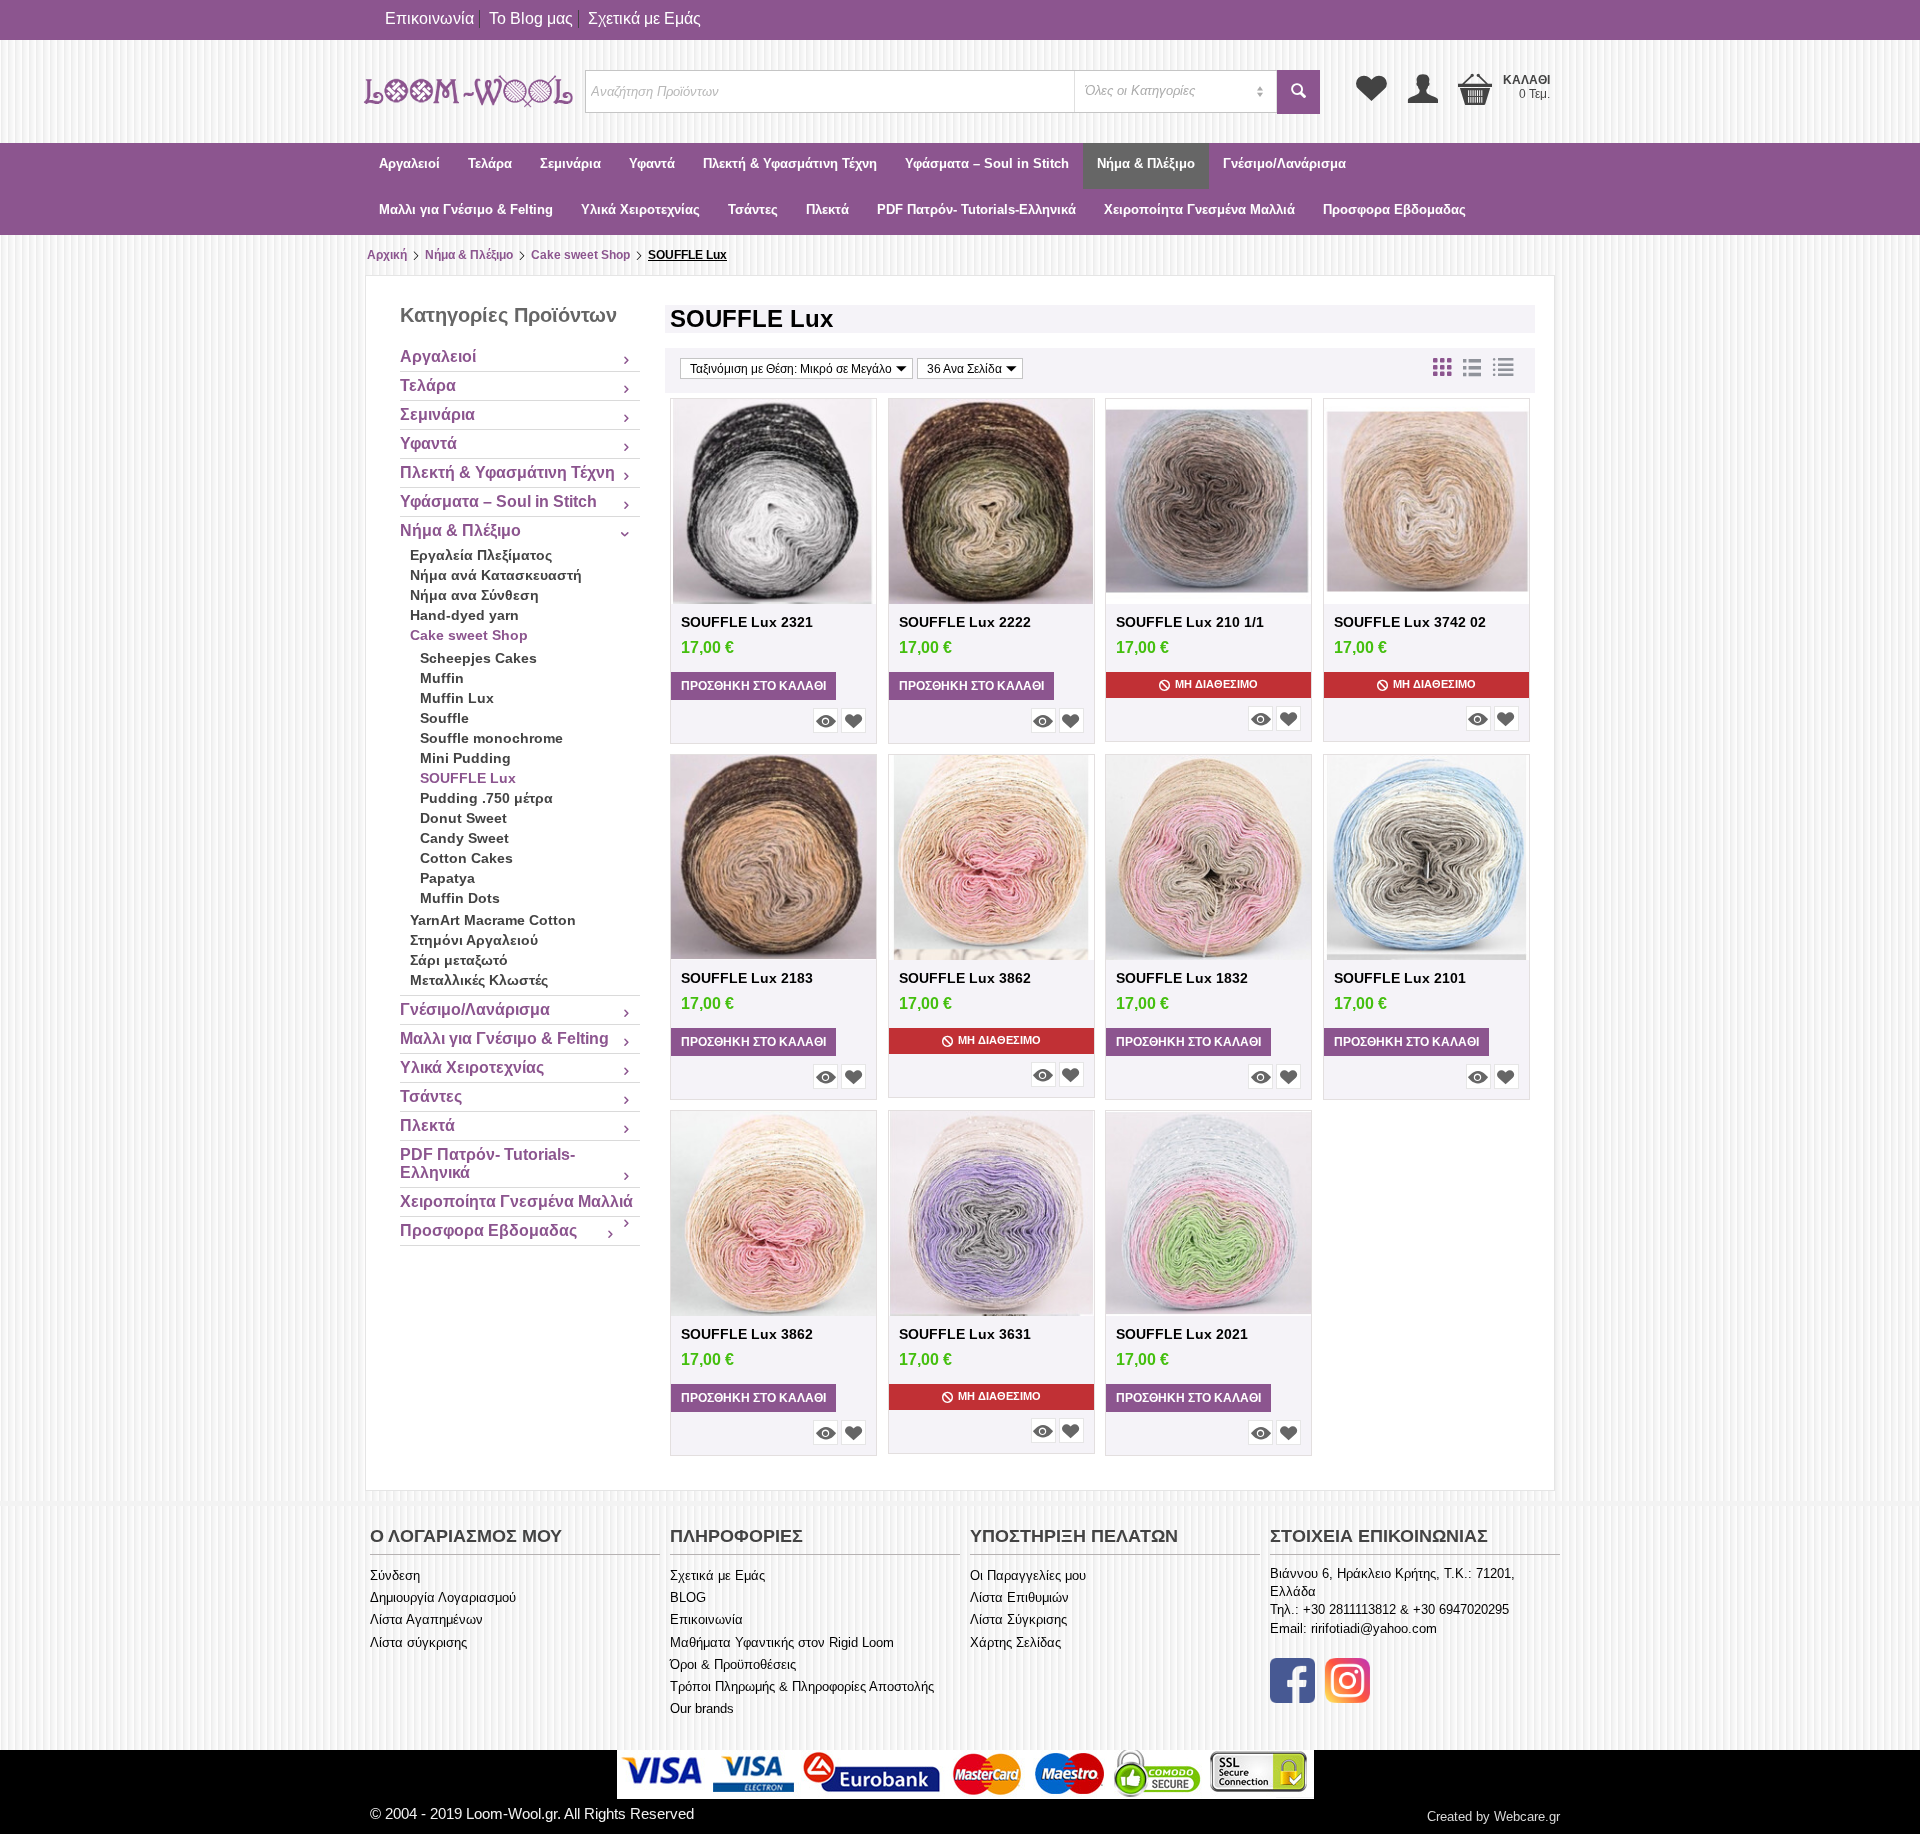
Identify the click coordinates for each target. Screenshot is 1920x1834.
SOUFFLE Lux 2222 (965, 622)
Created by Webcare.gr (1493, 1816)
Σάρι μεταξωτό (459, 960)
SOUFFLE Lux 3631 (965, 1334)
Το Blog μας (531, 18)
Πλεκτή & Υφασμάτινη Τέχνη (790, 163)
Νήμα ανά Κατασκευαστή (496, 575)
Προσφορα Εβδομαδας (1394, 209)
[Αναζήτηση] (1298, 92)
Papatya (447, 878)
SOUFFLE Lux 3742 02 (1410, 622)
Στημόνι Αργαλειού (474, 940)
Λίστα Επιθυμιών (1019, 1597)
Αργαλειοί (409, 163)
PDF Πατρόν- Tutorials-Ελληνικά (976, 209)
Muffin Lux (457, 698)
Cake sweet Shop (580, 255)
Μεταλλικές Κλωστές (479, 980)
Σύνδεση (395, 1575)
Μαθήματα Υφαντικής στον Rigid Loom (782, 1642)
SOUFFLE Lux (468, 778)
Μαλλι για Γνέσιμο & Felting (466, 209)
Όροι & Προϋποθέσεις (733, 1664)
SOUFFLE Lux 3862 (965, 978)
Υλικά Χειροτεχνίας (640, 209)
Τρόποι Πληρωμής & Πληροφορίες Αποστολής (802, 1686)
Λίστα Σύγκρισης (1018, 1619)
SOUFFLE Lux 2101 (1400, 978)
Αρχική (387, 255)
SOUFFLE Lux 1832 (1182, 978)
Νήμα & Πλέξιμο (1146, 163)
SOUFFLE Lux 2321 (747, 622)
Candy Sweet (464, 838)
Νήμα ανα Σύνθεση (474, 595)
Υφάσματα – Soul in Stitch (987, 163)
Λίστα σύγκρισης (418, 1642)
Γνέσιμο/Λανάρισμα (1284, 163)
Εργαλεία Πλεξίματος (481, 555)
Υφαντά (652, 163)
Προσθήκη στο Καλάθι (753, 686)
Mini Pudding (465, 758)
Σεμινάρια (570, 163)
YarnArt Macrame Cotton (493, 920)
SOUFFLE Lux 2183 (747, 978)
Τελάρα (490, 163)
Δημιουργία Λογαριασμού (443, 1597)
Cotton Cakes (466, 858)
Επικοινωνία (429, 18)
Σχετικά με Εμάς (644, 18)
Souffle (444, 718)
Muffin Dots (460, 898)
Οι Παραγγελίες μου (1028, 1575)
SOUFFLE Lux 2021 (1182, 1334)
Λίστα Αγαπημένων (426, 1619)
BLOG (688, 1597)
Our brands (702, 1708)
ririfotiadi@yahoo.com (1374, 1628)
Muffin (442, 678)
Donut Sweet (463, 818)
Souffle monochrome (491, 738)
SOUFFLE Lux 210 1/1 (1190, 622)
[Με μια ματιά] (825, 720)
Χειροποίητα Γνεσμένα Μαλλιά (1199, 209)
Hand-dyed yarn (464, 615)
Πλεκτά (827, 209)
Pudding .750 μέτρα (486, 798)
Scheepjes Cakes (478, 658)
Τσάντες (753, 209)
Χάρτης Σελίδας (1015, 1642)
